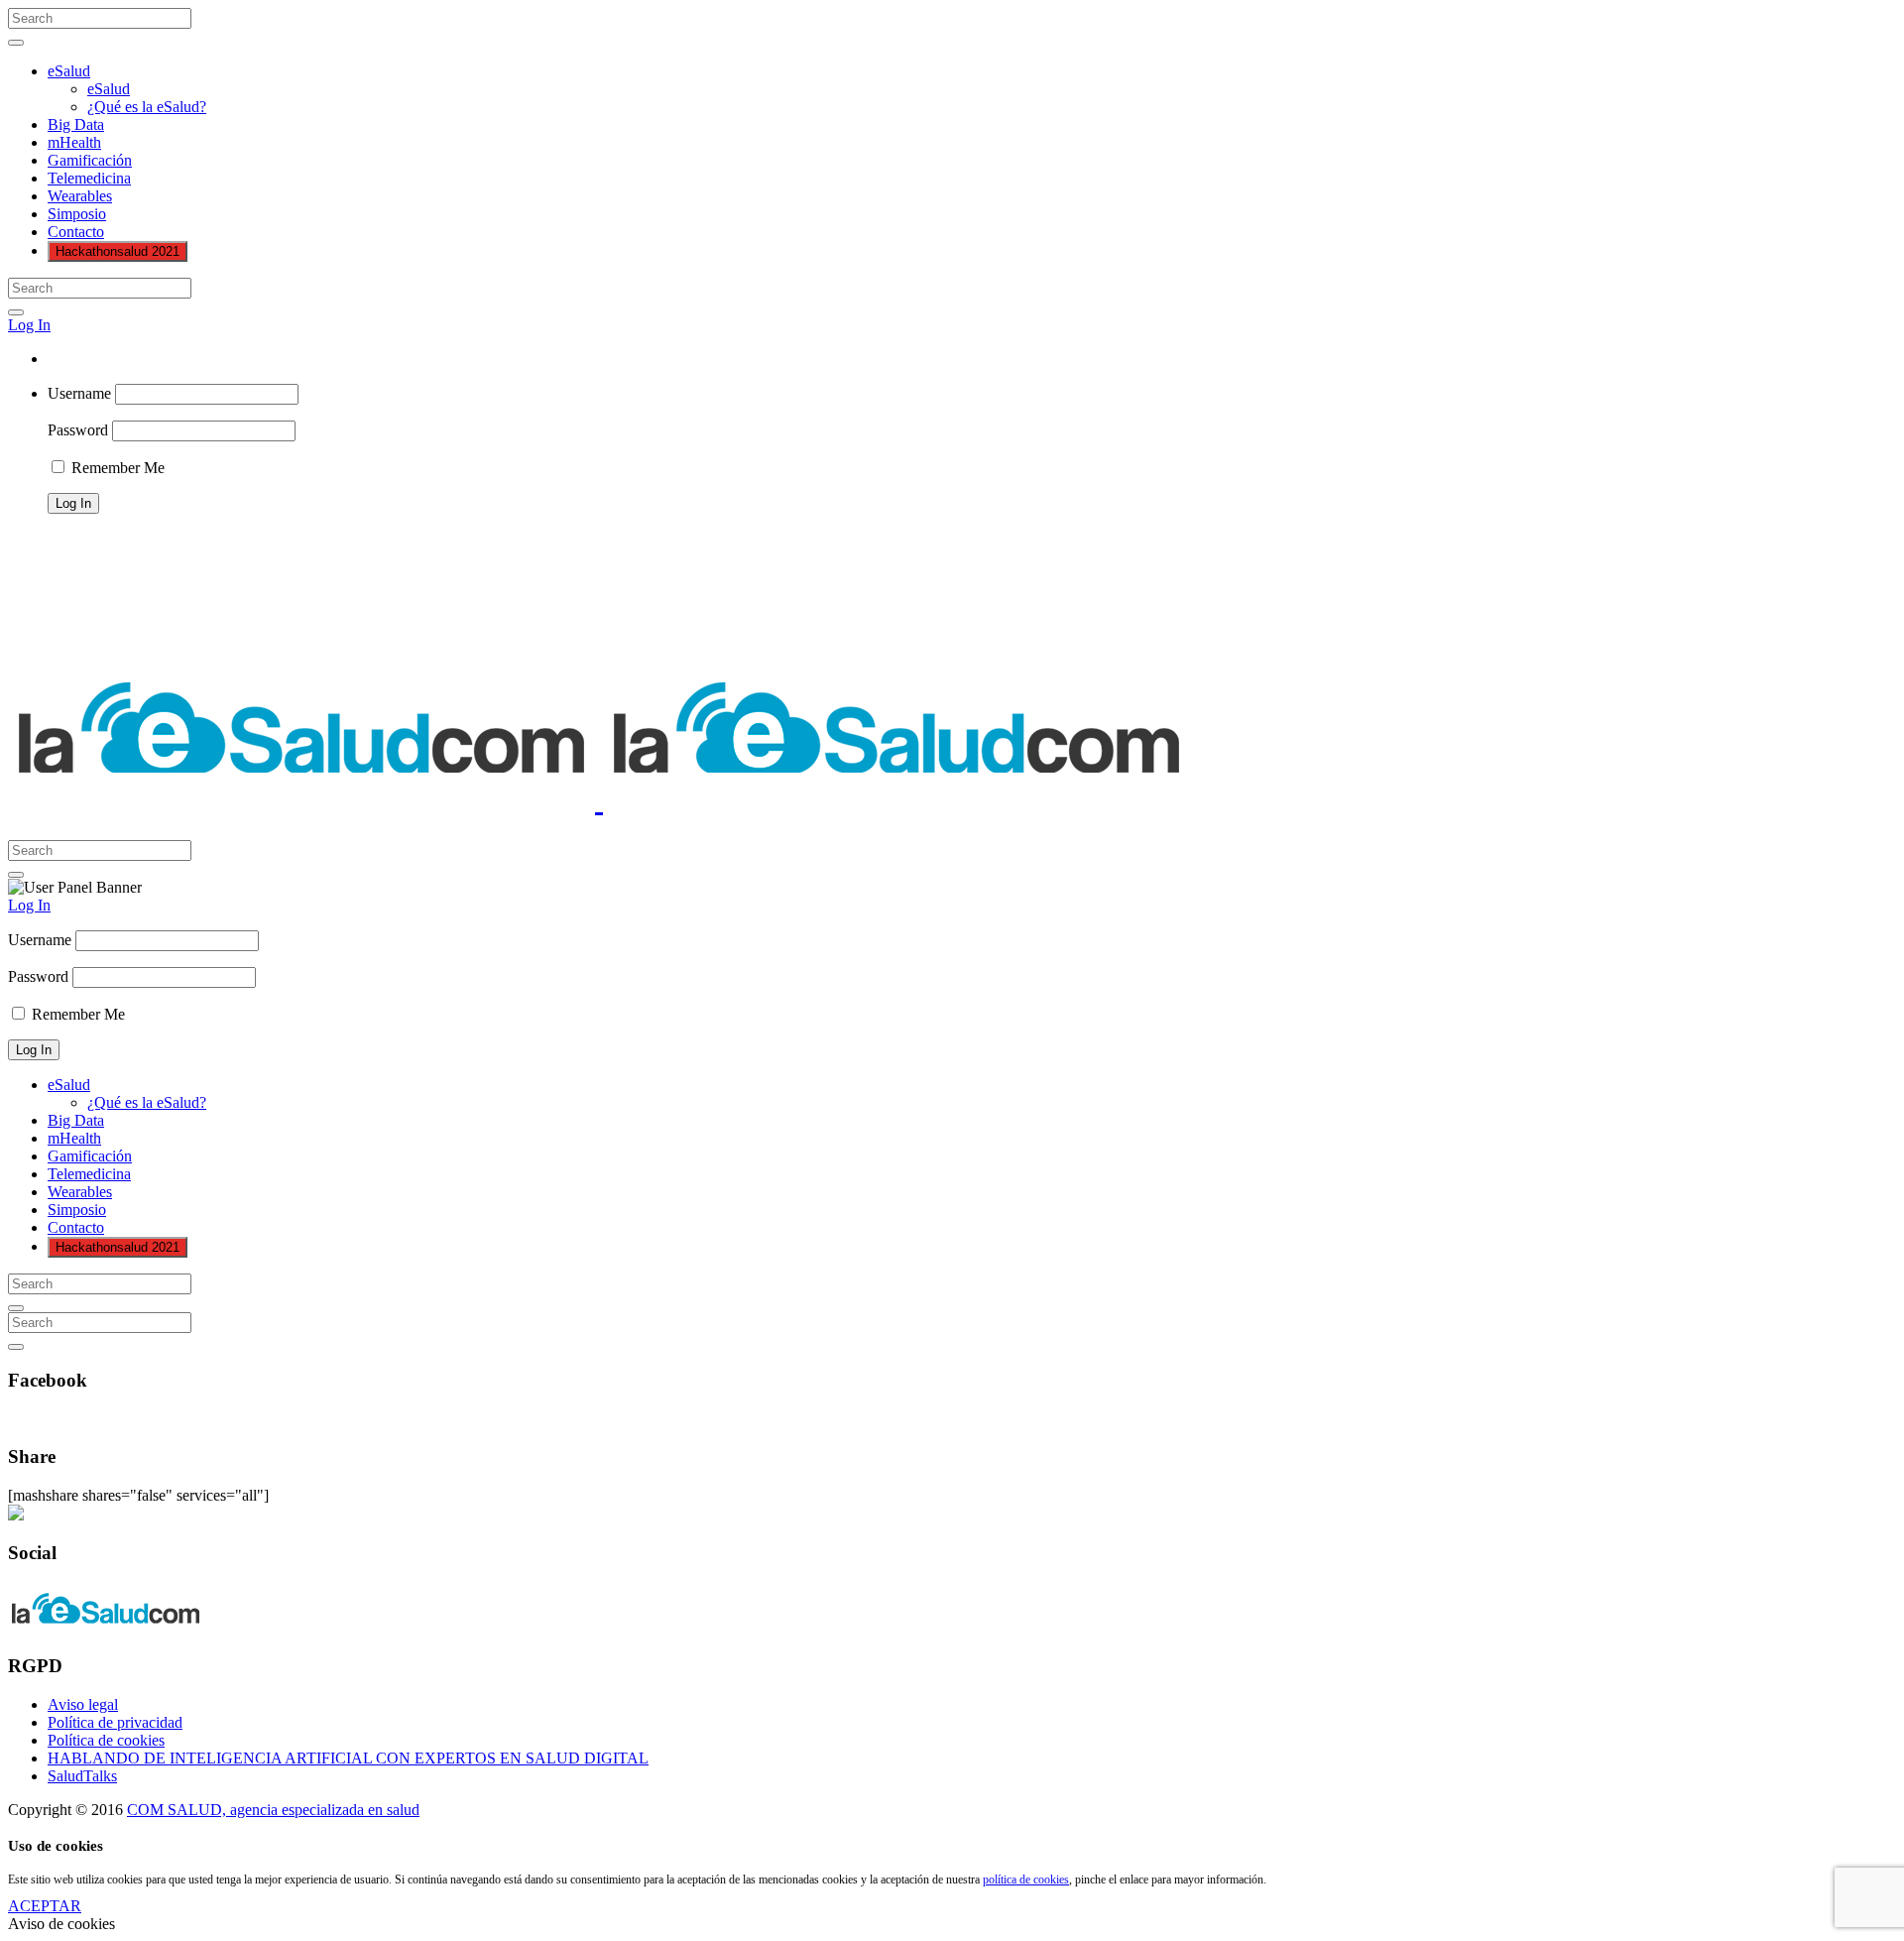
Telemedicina (89, 178)
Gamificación (90, 160)
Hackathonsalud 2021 (118, 251)
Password (78, 430)
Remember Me (116, 468)
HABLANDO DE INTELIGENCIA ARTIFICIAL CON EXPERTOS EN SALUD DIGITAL (348, 1758)
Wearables (80, 196)
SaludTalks (82, 1776)
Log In (29, 325)
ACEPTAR (45, 1906)
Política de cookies (106, 1740)
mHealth (74, 142)
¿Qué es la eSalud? (147, 107)
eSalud (69, 71)
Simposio (77, 214)
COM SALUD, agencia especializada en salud (273, 1810)
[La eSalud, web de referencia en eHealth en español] (599, 799)
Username (79, 393)
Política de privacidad (115, 1722)
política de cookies (1026, 1880)
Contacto (76, 232)
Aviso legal (83, 1704)
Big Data (76, 124)
